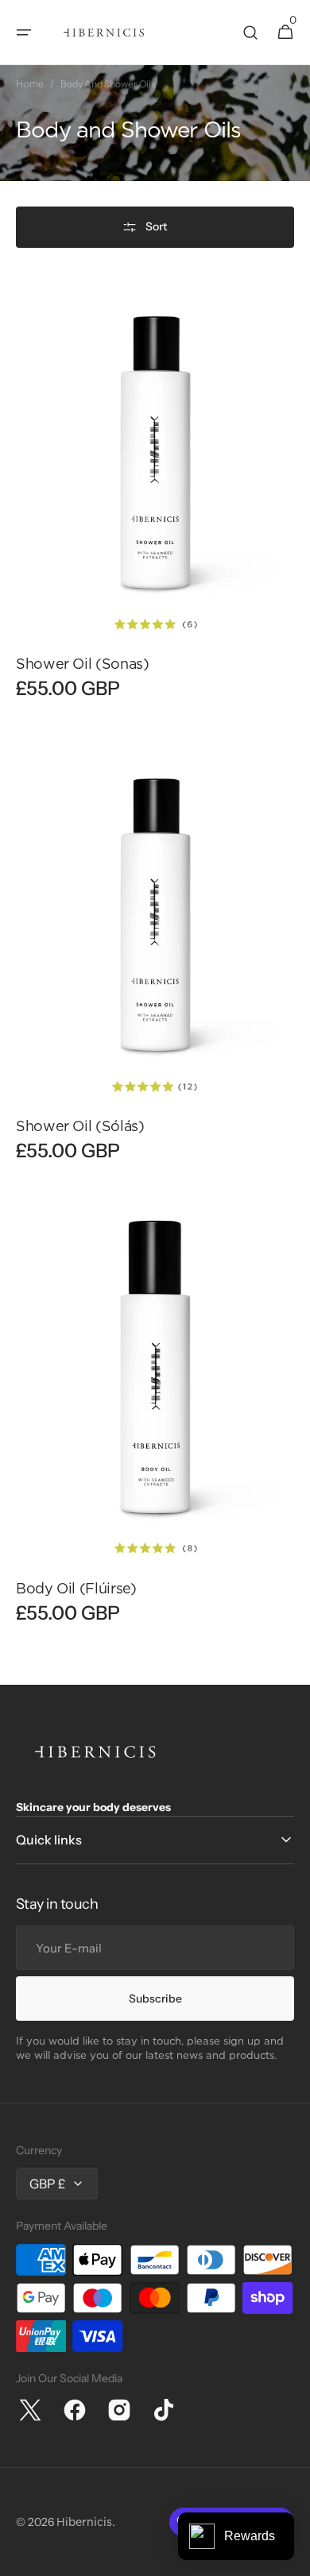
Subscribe (155, 1999)
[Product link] (155, 501)
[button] (24, 33)
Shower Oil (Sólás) (80, 1126)
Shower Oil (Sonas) (83, 664)
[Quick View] (51, 600)
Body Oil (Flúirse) (76, 1588)
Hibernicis (84, 2522)
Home (30, 84)
